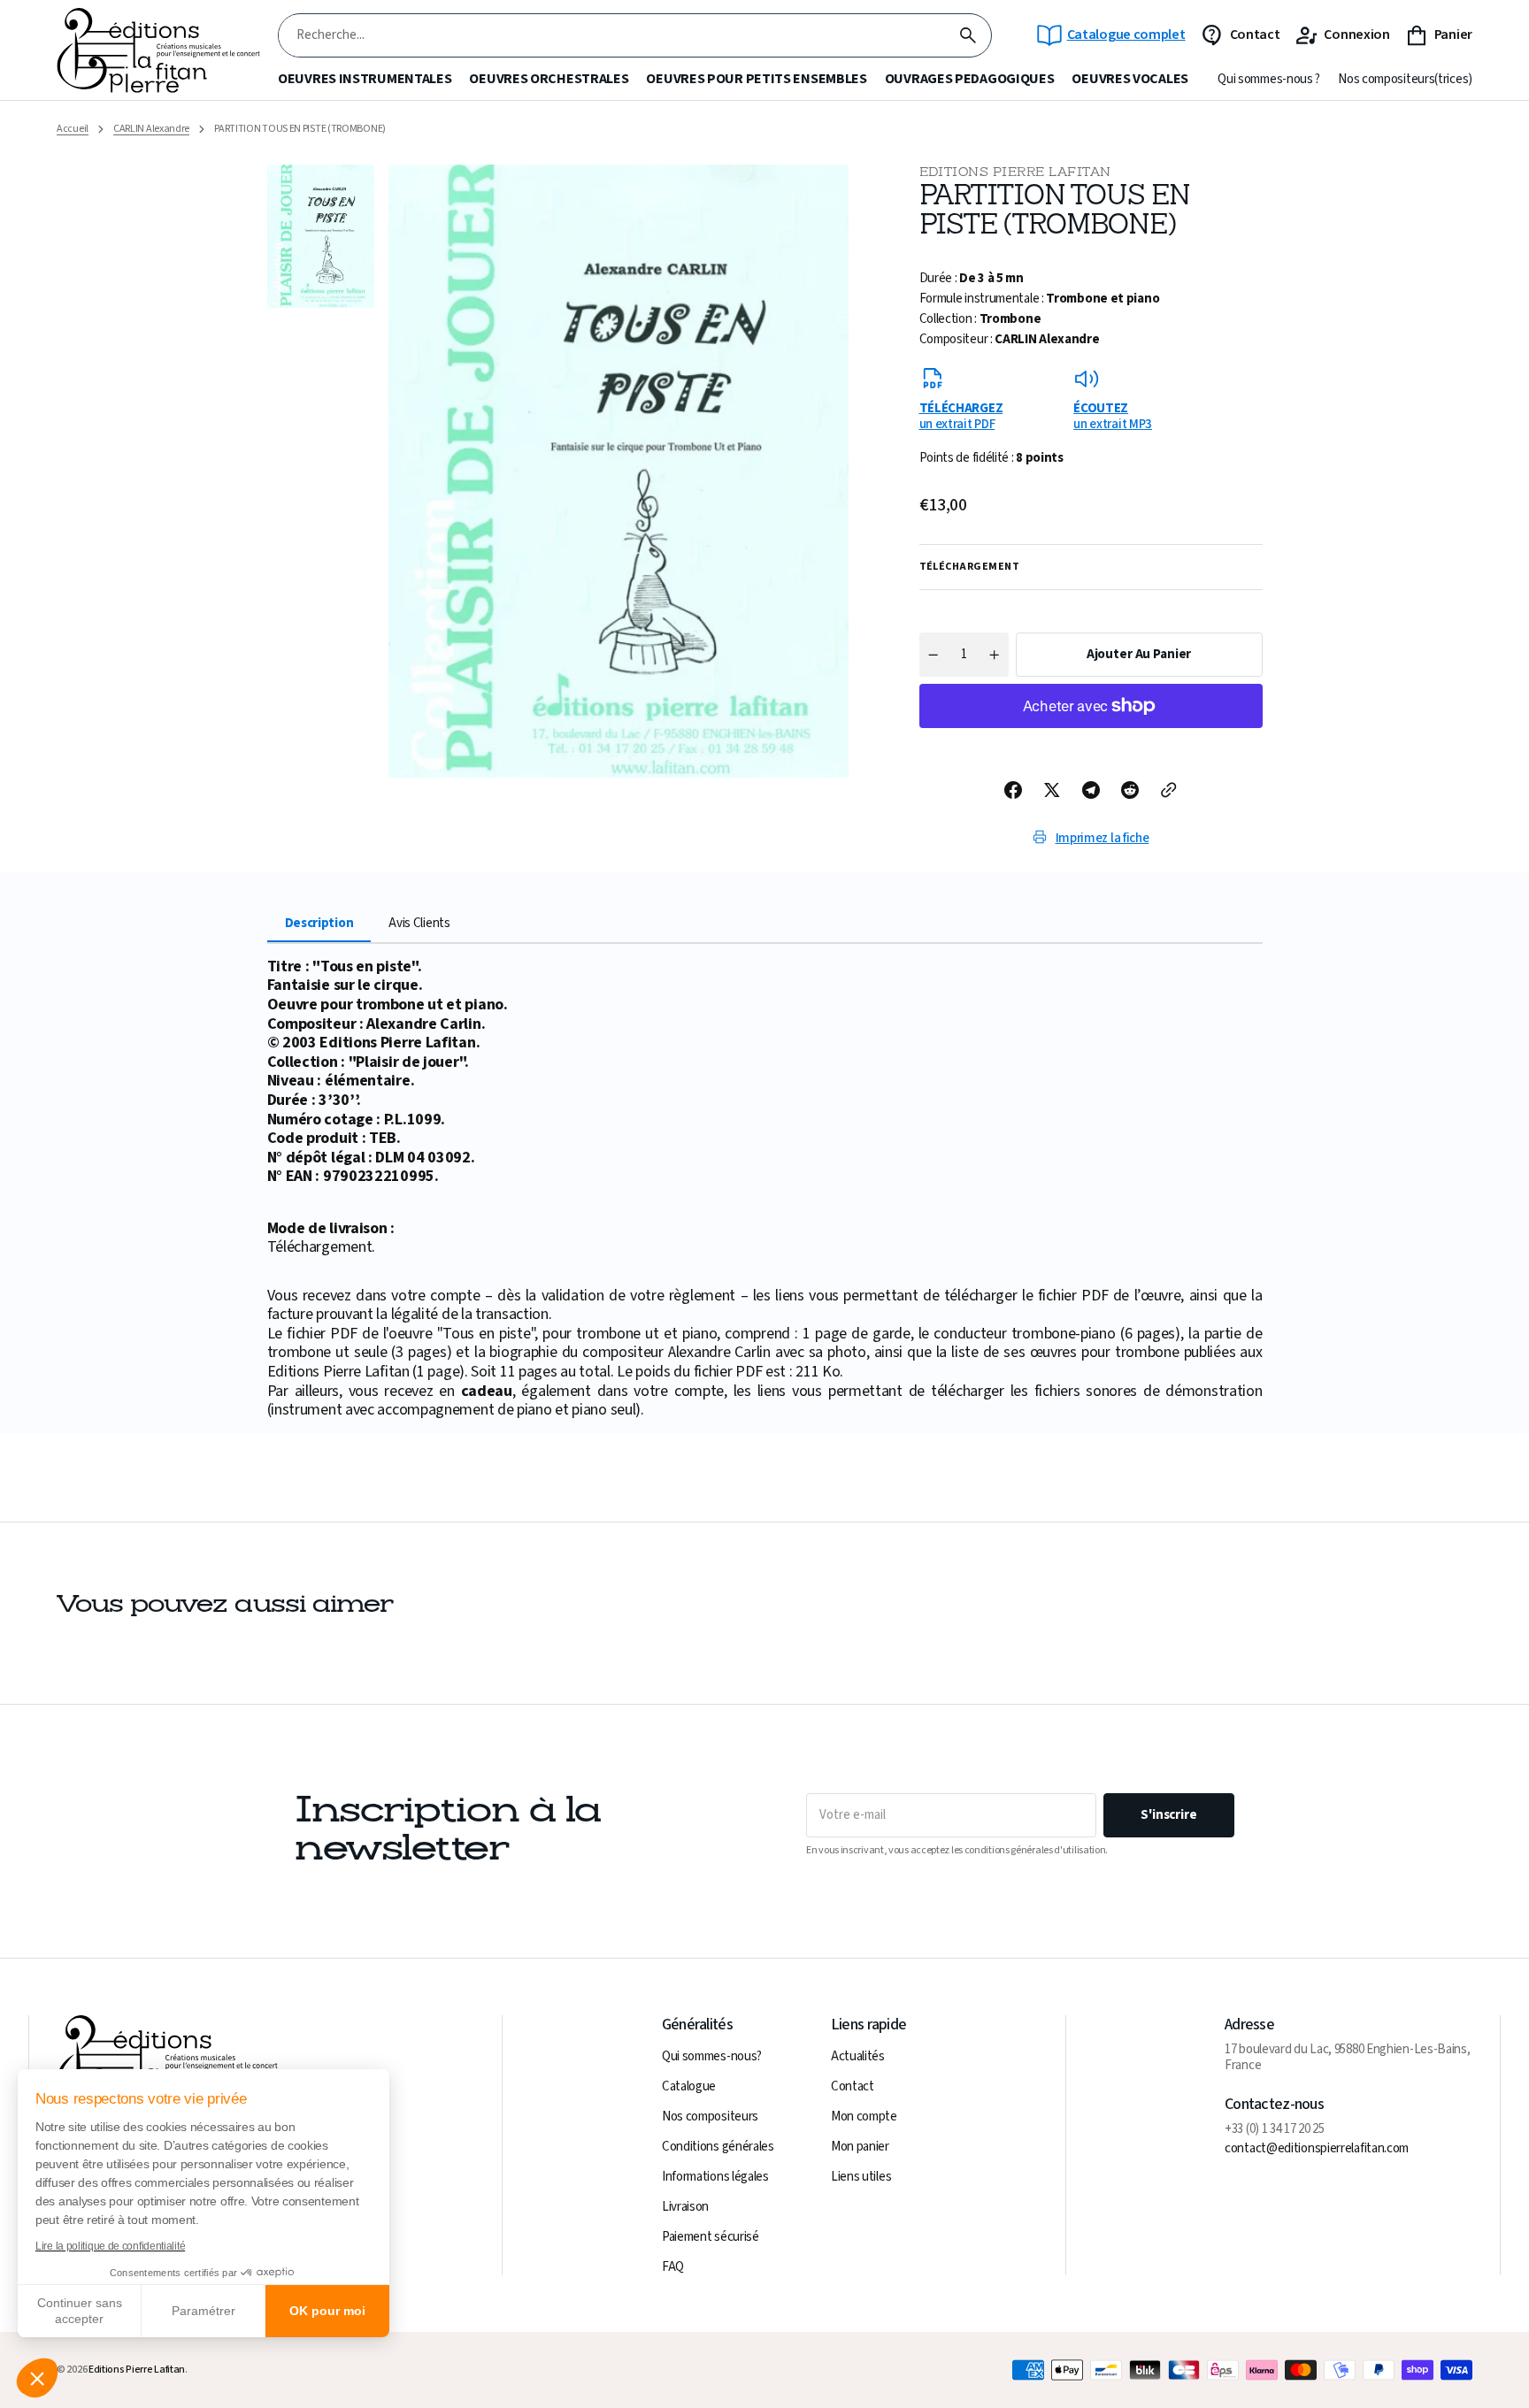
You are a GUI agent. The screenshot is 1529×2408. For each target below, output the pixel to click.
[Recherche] (968, 35)
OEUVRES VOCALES (1130, 79)
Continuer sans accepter (80, 2311)
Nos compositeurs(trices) (1405, 80)
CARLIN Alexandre (151, 129)
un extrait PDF (961, 416)
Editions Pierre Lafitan (137, 2370)
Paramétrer (204, 2311)
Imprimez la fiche (1103, 838)
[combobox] (612, 36)
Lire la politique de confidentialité (110, 2246)
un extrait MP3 (1113, 416)
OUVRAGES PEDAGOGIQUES (970, 79)
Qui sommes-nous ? (1269, 80)
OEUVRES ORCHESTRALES (549, 79)
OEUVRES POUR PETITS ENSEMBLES (756, 79)
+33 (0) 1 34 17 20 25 (1275, 2129)
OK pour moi (327, 2311)
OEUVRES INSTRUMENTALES (365, 79)
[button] (37, 2378)
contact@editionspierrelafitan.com (1317, 2149)
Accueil (73, 129)
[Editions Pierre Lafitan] (158, 51)
